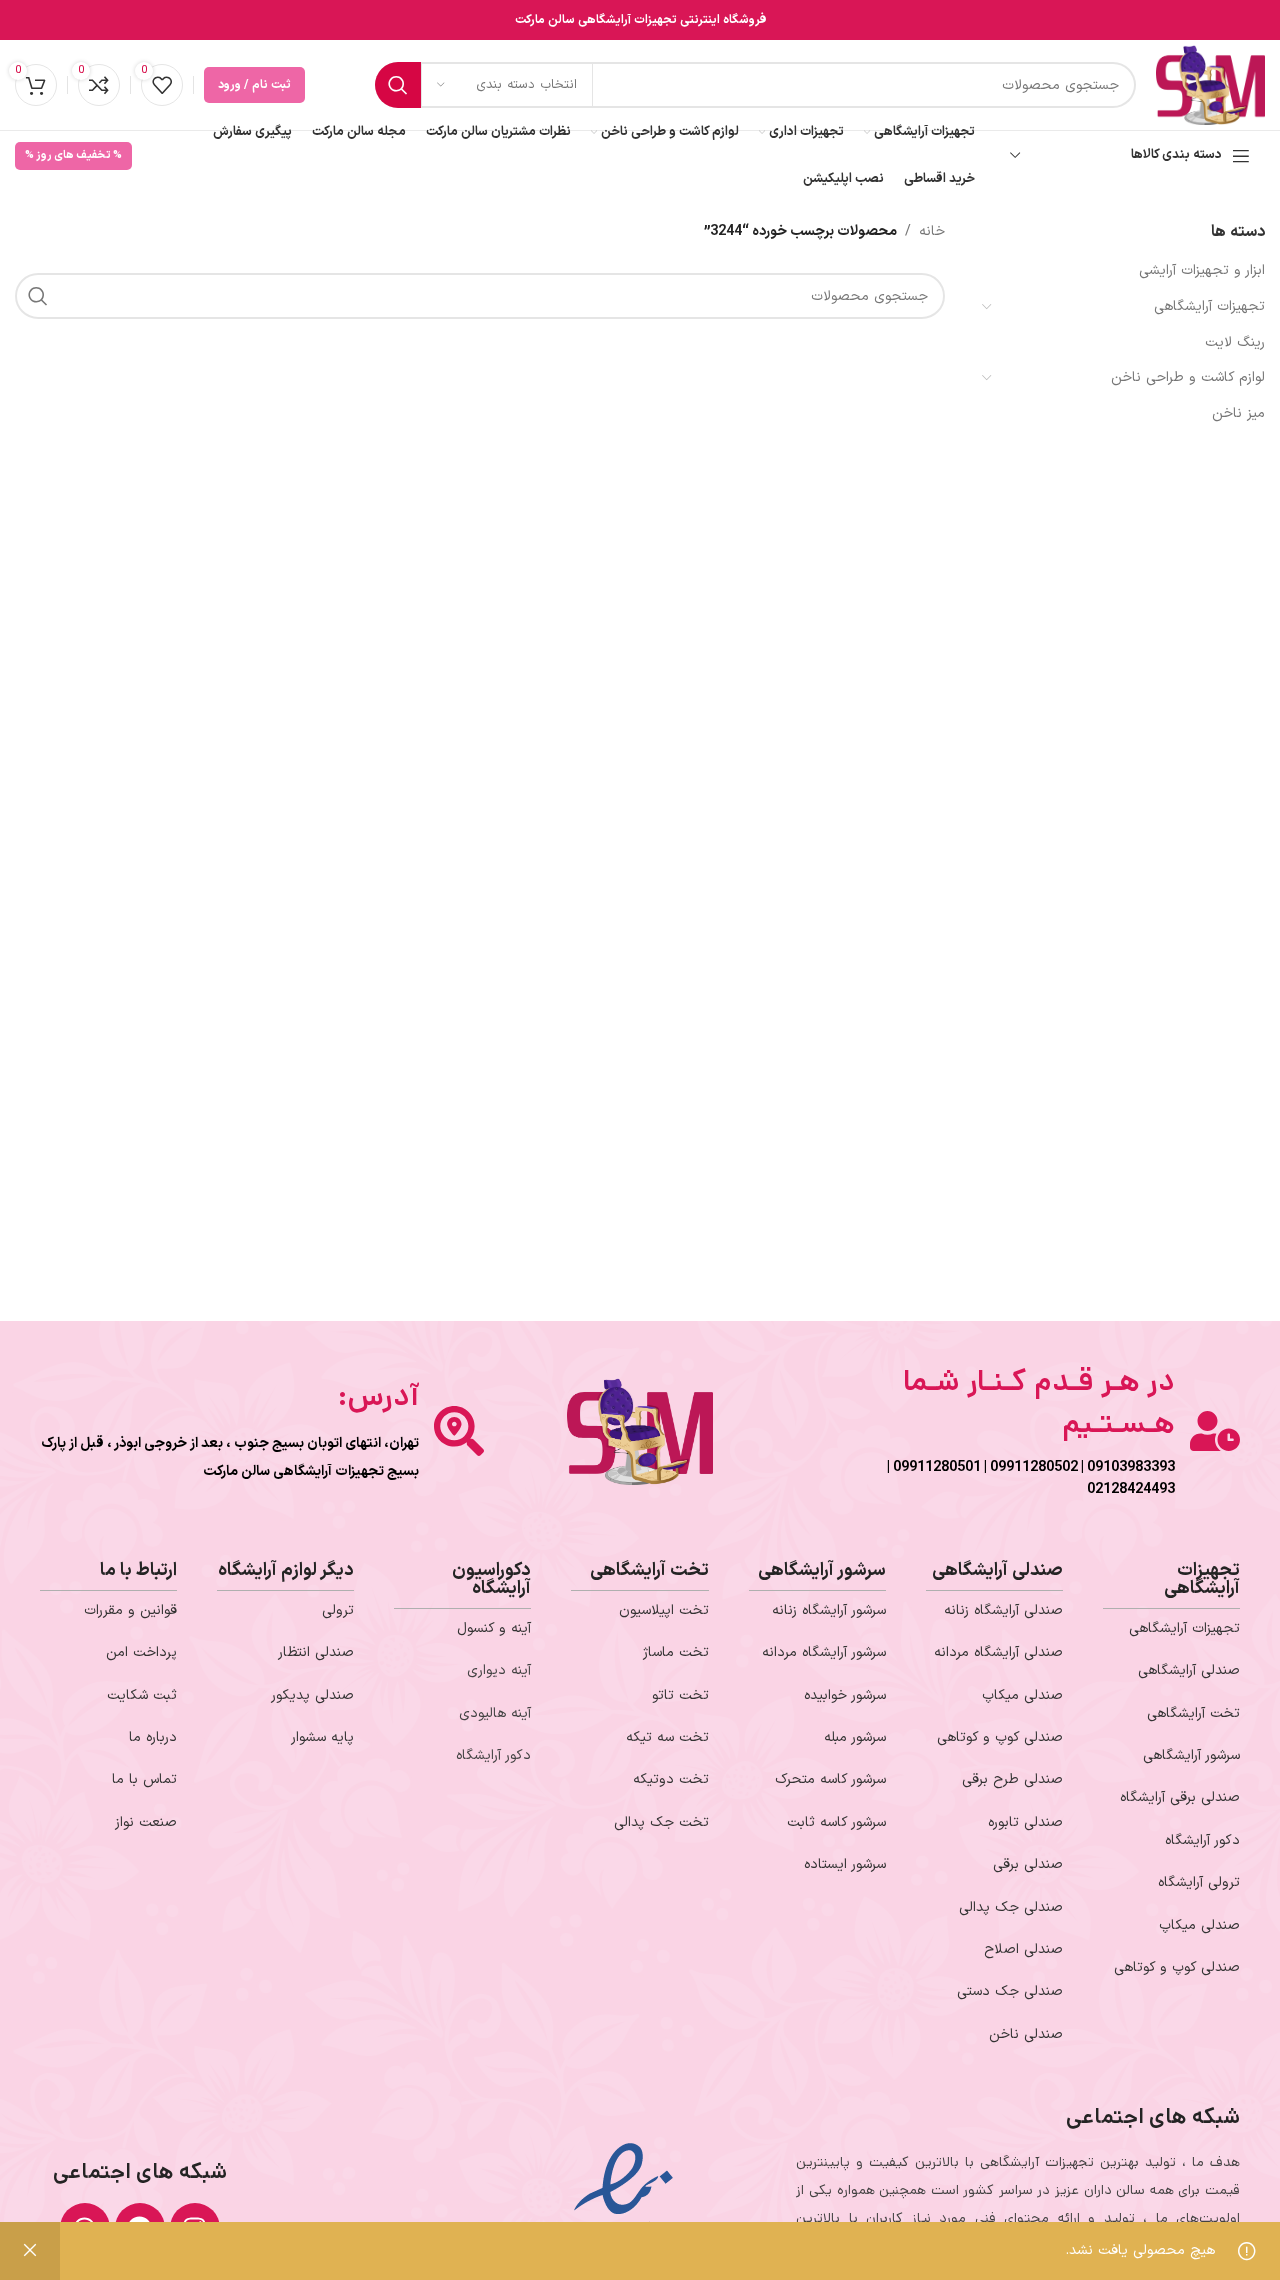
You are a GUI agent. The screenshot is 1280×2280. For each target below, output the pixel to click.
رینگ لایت (1235, 342)
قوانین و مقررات (130, 1610)
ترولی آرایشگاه (1199, 1882)
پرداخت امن (141, 1652)
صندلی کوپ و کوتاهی (1177, 1967)
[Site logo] (1210, 84)
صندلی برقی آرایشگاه (1180, 1797)
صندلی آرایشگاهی (1189, 1670)
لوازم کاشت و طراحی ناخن (1188, 377)
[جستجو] (398, 85)
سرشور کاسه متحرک (830, 1779)
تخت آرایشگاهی (1193, 1713)
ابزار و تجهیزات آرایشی (1202, 270)
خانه (932, 231)
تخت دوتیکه (671, 1779)
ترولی (338, 1610)
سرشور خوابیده (845, 1695)
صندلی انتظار (316, 1652)
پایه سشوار (322, 1737)
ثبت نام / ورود (254, 85)
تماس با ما (144, 1779)
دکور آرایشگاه (1202, 1840)
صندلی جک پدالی (1011, 1907)
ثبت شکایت (142, 1695)
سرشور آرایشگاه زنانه (829, 1610)
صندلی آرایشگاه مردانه (998, 1652)
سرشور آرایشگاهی (1191, 1755)
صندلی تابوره (1025, 1822)
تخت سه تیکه (667, 1737)
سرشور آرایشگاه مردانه (824, 1652)
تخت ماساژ (676, 1652)
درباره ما (153, 1737)
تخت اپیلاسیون (664, 1610)
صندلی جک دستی (1010, 1991)
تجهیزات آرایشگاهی (1209, 306)
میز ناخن (1238, 413)
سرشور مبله (855, 1737)
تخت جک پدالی (661, 1822)
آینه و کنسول (494, 1628)
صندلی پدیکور (312, 1695)
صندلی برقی (1028, 1864)
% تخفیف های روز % (73, 155)
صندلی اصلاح (1023, 1949)
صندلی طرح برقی (1012, 1779)
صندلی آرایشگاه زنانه (1003, 1610)
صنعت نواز (146, 1822)
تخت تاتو (680, 1695)
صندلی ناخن (1026, 2034)
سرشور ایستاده (845, 1864)
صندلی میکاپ (1199, 1925)
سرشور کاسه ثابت (836, 1822)
